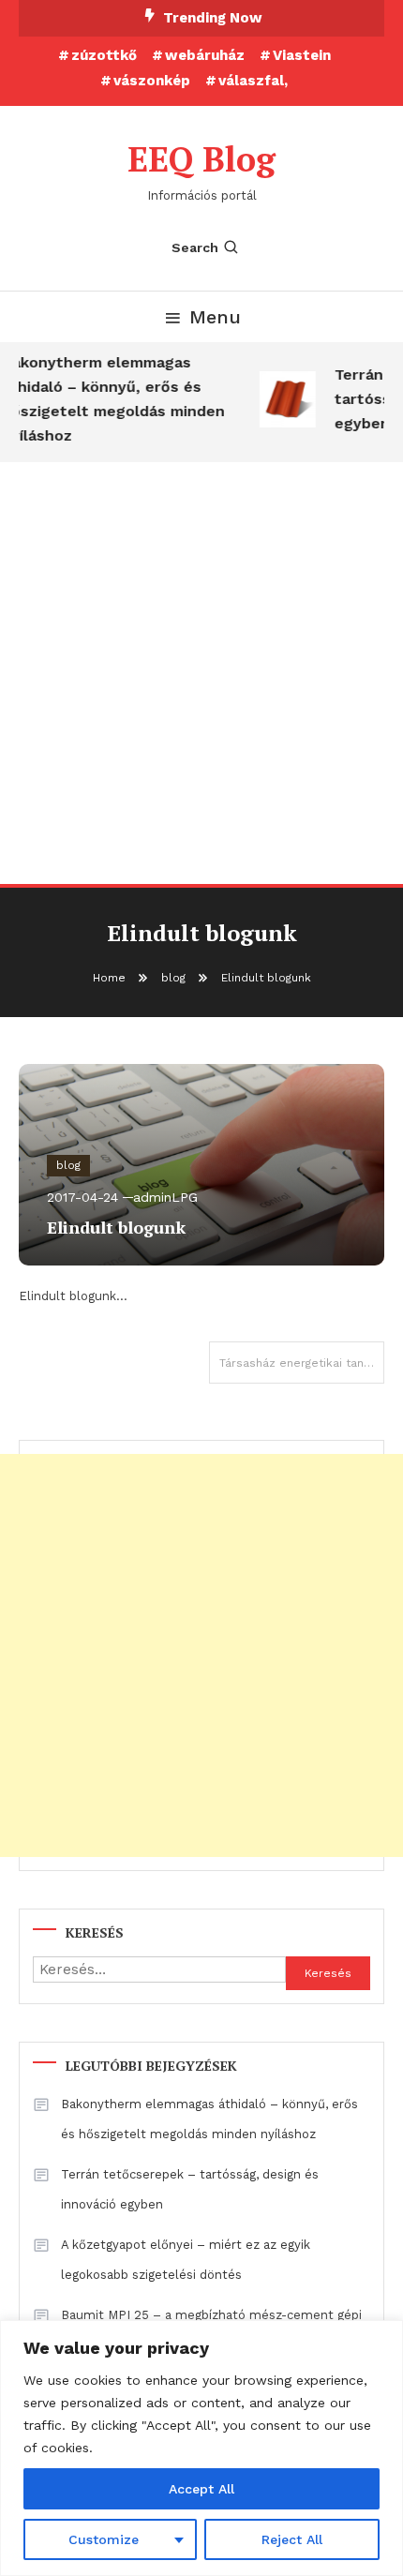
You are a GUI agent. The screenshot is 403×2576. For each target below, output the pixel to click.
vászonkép (152, 81)
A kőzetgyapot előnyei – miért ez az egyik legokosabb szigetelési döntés (186, 2260)
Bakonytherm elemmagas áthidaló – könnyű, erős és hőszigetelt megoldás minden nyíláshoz (209, 2119)
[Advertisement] (201, 673)
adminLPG (165, 1197)
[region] (201, 2448)
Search (195, 247)
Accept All (201, 2489)
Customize (104, 2539)
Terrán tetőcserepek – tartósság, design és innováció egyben (190, 2189)
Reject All (292, 2539)
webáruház (205, 55)
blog (68, 1165)
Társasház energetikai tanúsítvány (302, 1363)
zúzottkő (104, 55)
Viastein (302, 55)
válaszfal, (253, 81)
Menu (215, 317)
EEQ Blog (201, 159)
